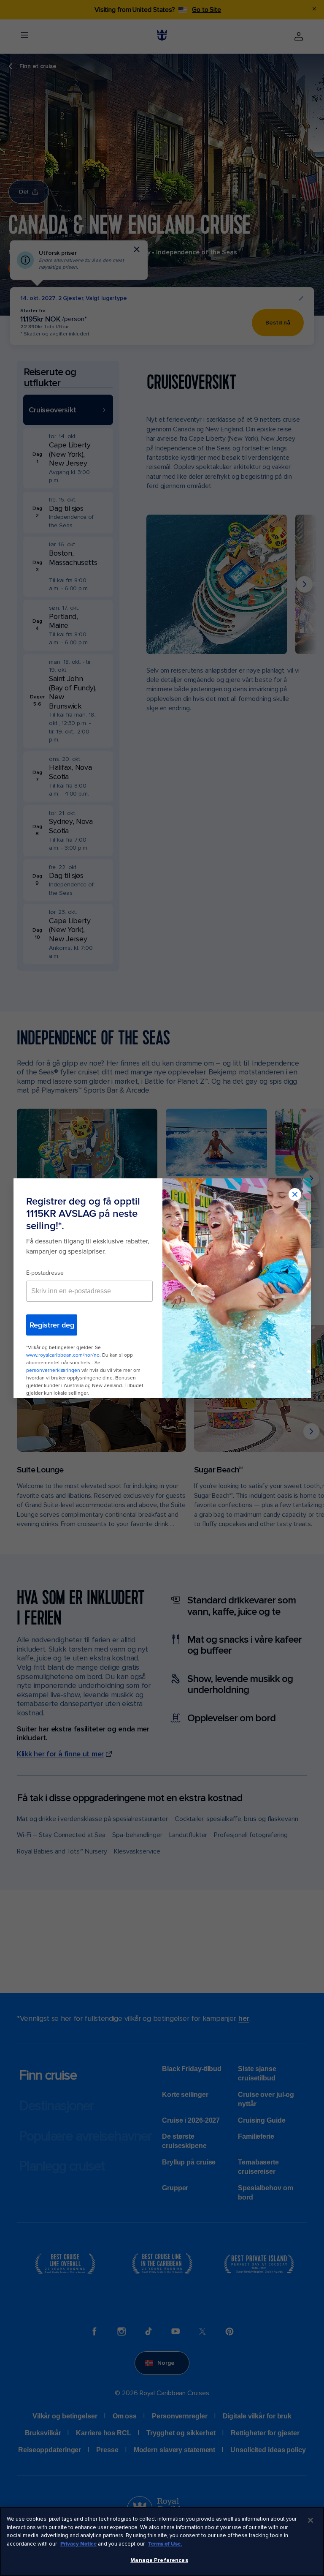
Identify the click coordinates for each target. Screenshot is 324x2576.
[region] (162, 2541)
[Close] (310, 2520)
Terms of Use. (165, 2544)
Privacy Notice (78, 2544)
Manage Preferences (159, 2560)
